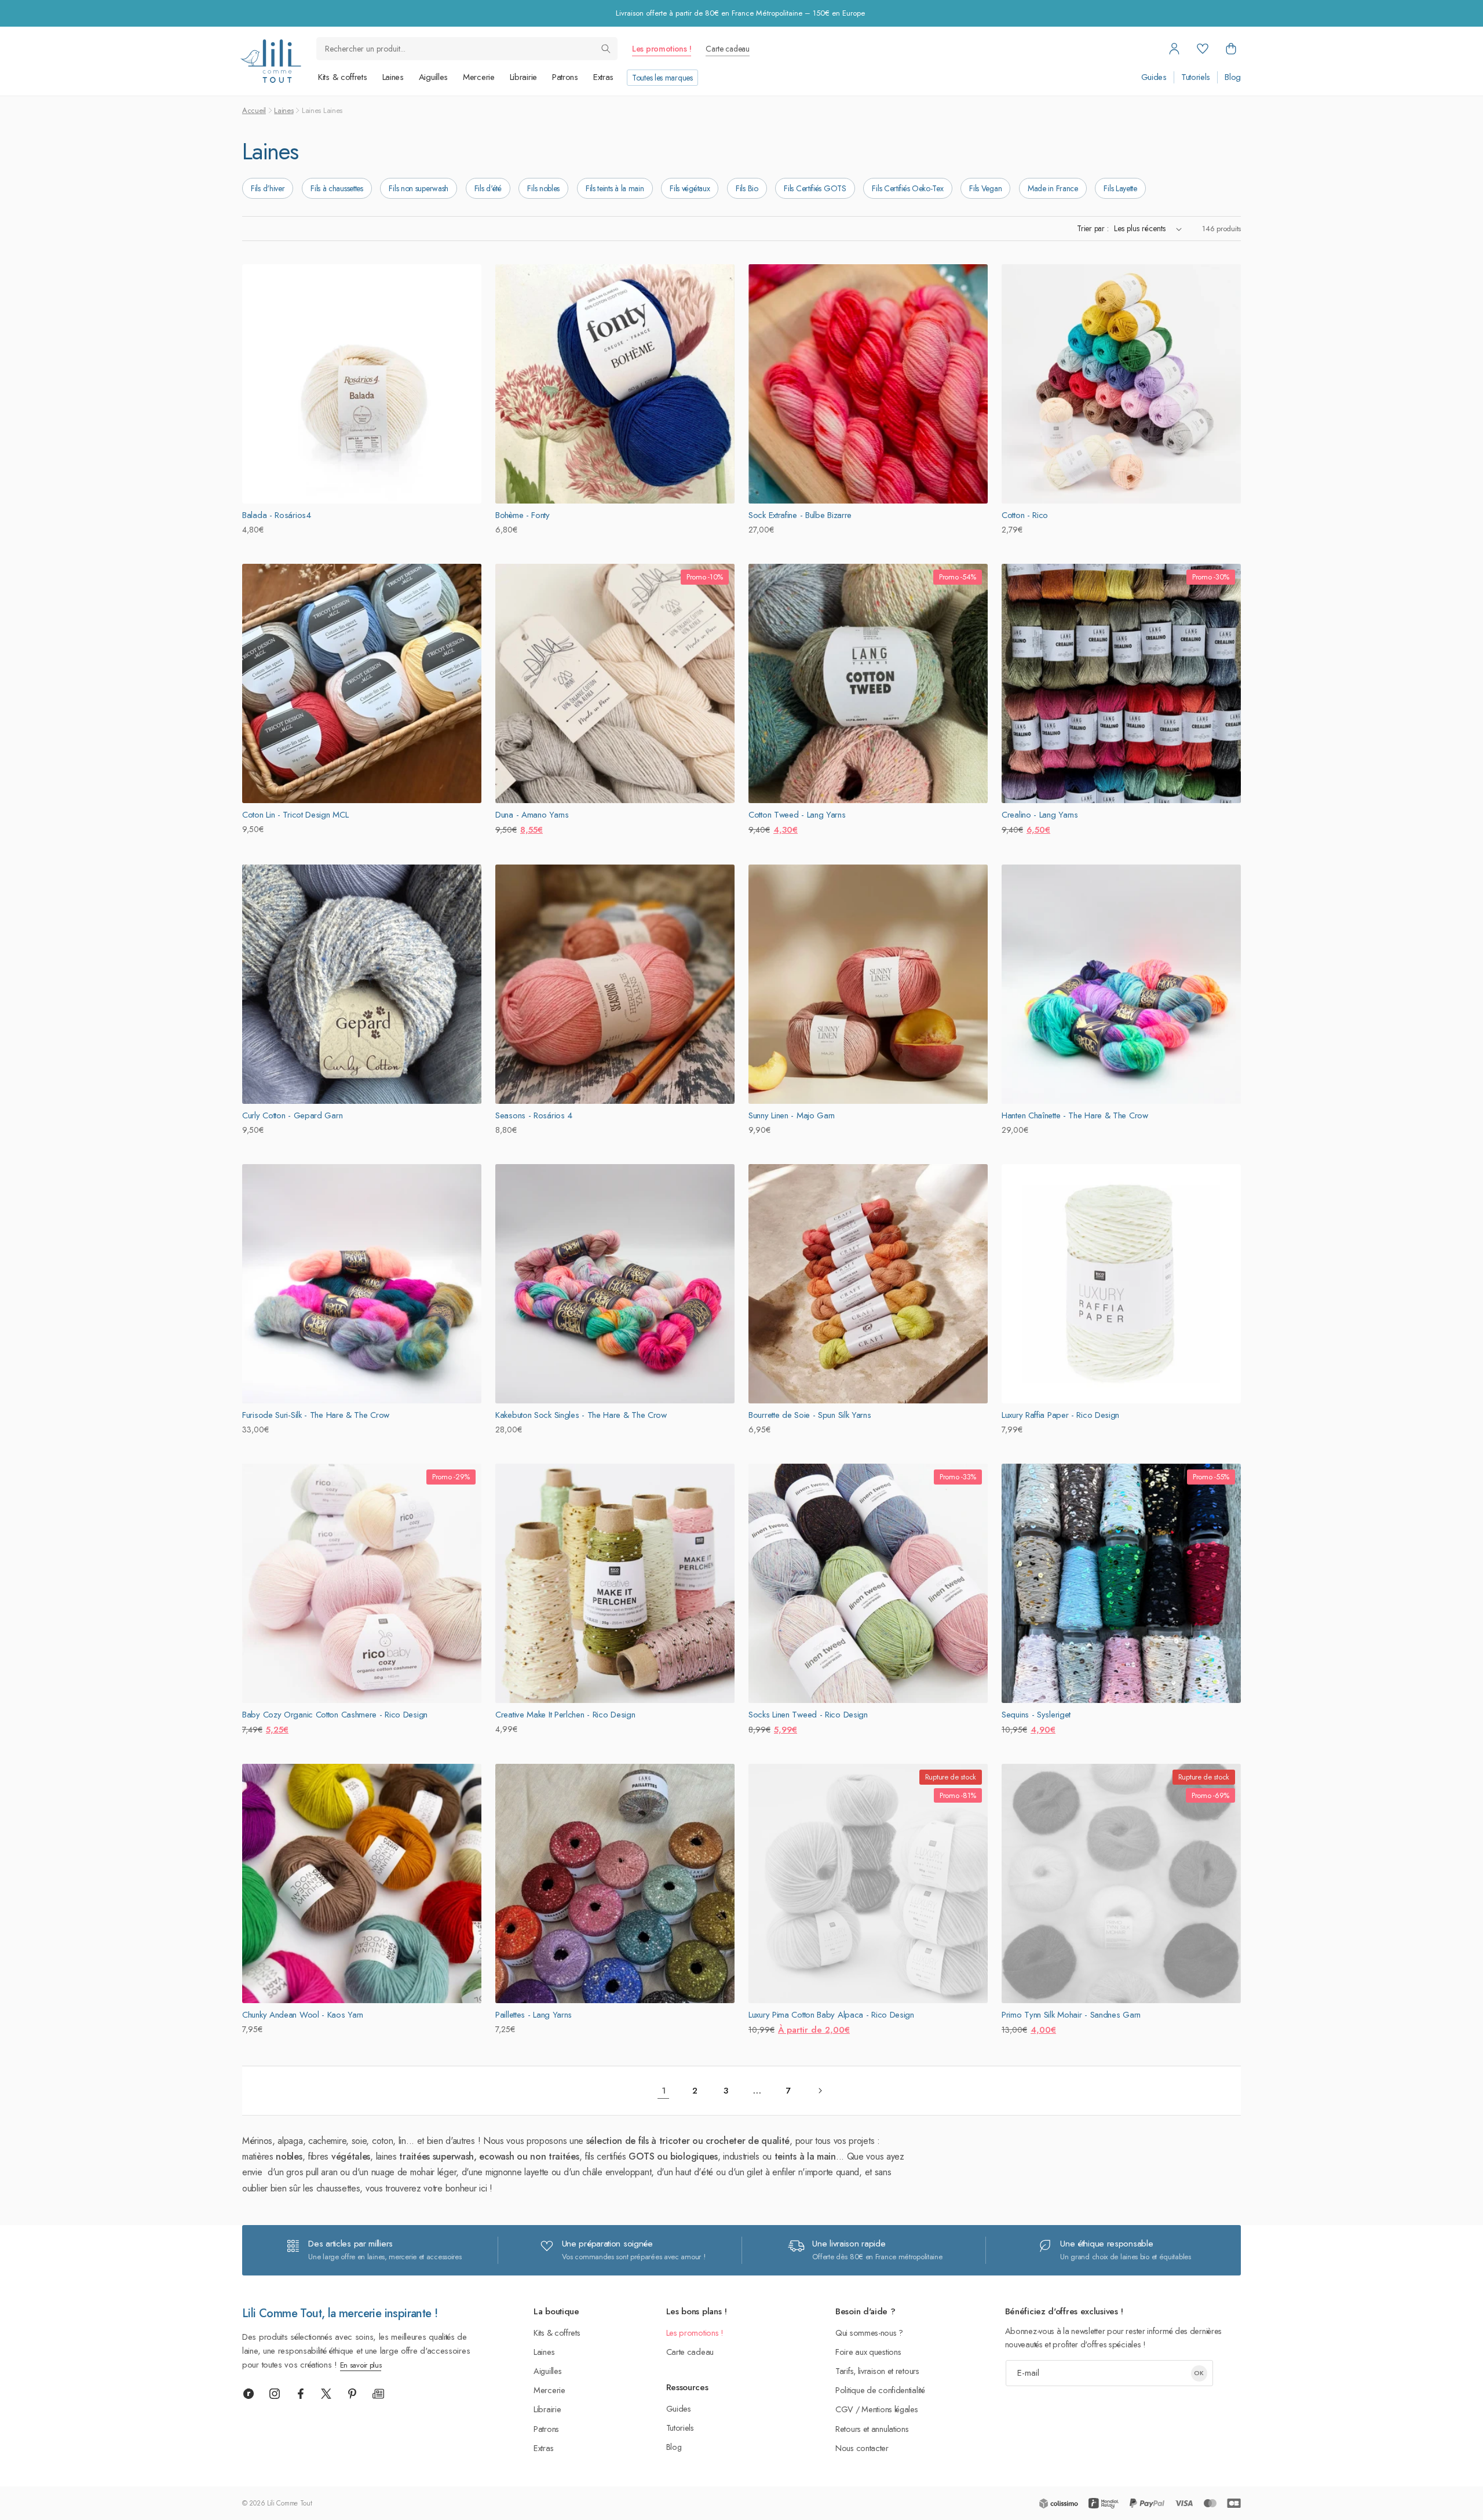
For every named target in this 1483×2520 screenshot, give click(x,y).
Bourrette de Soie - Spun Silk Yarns (810, 1415)
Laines (393, 77)
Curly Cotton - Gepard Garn (292, 1115)
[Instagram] (275, 2394)
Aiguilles (433, 77)
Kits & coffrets (343, 77)
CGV (844, 2409)
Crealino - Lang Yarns (1040, 815)
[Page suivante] (820, 2091)
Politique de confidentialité (880, 2390)
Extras (603, 77)
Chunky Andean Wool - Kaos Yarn (303, 2015)
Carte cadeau (727, 49)
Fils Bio (747, 188)
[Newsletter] (378, 2394)
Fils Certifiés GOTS (815, 188)
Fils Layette (1120, 188)
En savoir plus (361, 2365)
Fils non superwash (419, 188)
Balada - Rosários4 (277, 515)
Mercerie (479, 77)
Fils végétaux (690, 188)
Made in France (1053, 188)
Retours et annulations (872, 2429)
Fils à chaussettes (337, 188)
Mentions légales (890, 2409)
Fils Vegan (985, 188)
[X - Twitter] (326, 2394)
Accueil (254, 110)
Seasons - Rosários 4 (534, 1115)
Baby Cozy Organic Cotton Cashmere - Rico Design (335, 1715)
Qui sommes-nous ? (869, 2333)
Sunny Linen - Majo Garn (792, 1115)
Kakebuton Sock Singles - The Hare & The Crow (581, 1415)
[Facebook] (301, 2394)
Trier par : (1093, 228)
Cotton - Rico (1025, 515)
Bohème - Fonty (523, 515)
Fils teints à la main (615, 188)
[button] (1231, 49)
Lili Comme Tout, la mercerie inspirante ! (340, 2313)
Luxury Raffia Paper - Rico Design (1060, 1415)
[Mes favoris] (1203, 49)
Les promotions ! (662, 49)
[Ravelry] (249, 2394)
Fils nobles (543, 188)
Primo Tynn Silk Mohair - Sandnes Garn (1071, 2015)
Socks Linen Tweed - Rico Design (808, 1715)
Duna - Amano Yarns (532, 815)
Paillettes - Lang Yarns (534, 2015)
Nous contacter (862, 2448)
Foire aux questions (868, 2352)
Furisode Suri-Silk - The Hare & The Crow (316, 1415)
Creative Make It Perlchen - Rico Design (565, 1715)
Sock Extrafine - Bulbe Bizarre (800, 515)
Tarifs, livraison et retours (877, 2371)
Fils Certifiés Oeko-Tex (907, 188)
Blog (1233, 77)
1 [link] (664, 2091)
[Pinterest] (352, 2394)
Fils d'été (488, 188)
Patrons (565, 77)
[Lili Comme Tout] (271, 61)
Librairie (523, 77)
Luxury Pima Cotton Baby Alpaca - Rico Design (831, 2015)
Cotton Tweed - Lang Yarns (797, 815)
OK (1199, 2373)
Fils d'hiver (268, 188)
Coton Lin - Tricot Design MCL (295, 815)
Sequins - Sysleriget (1036, 1715)
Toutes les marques (662, 78)
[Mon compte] (1174, 49)
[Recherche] (606, 49)
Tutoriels (1196, 77)
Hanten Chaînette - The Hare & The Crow (1075, 1115)
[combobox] (467, 49)
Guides (1154, 77)
